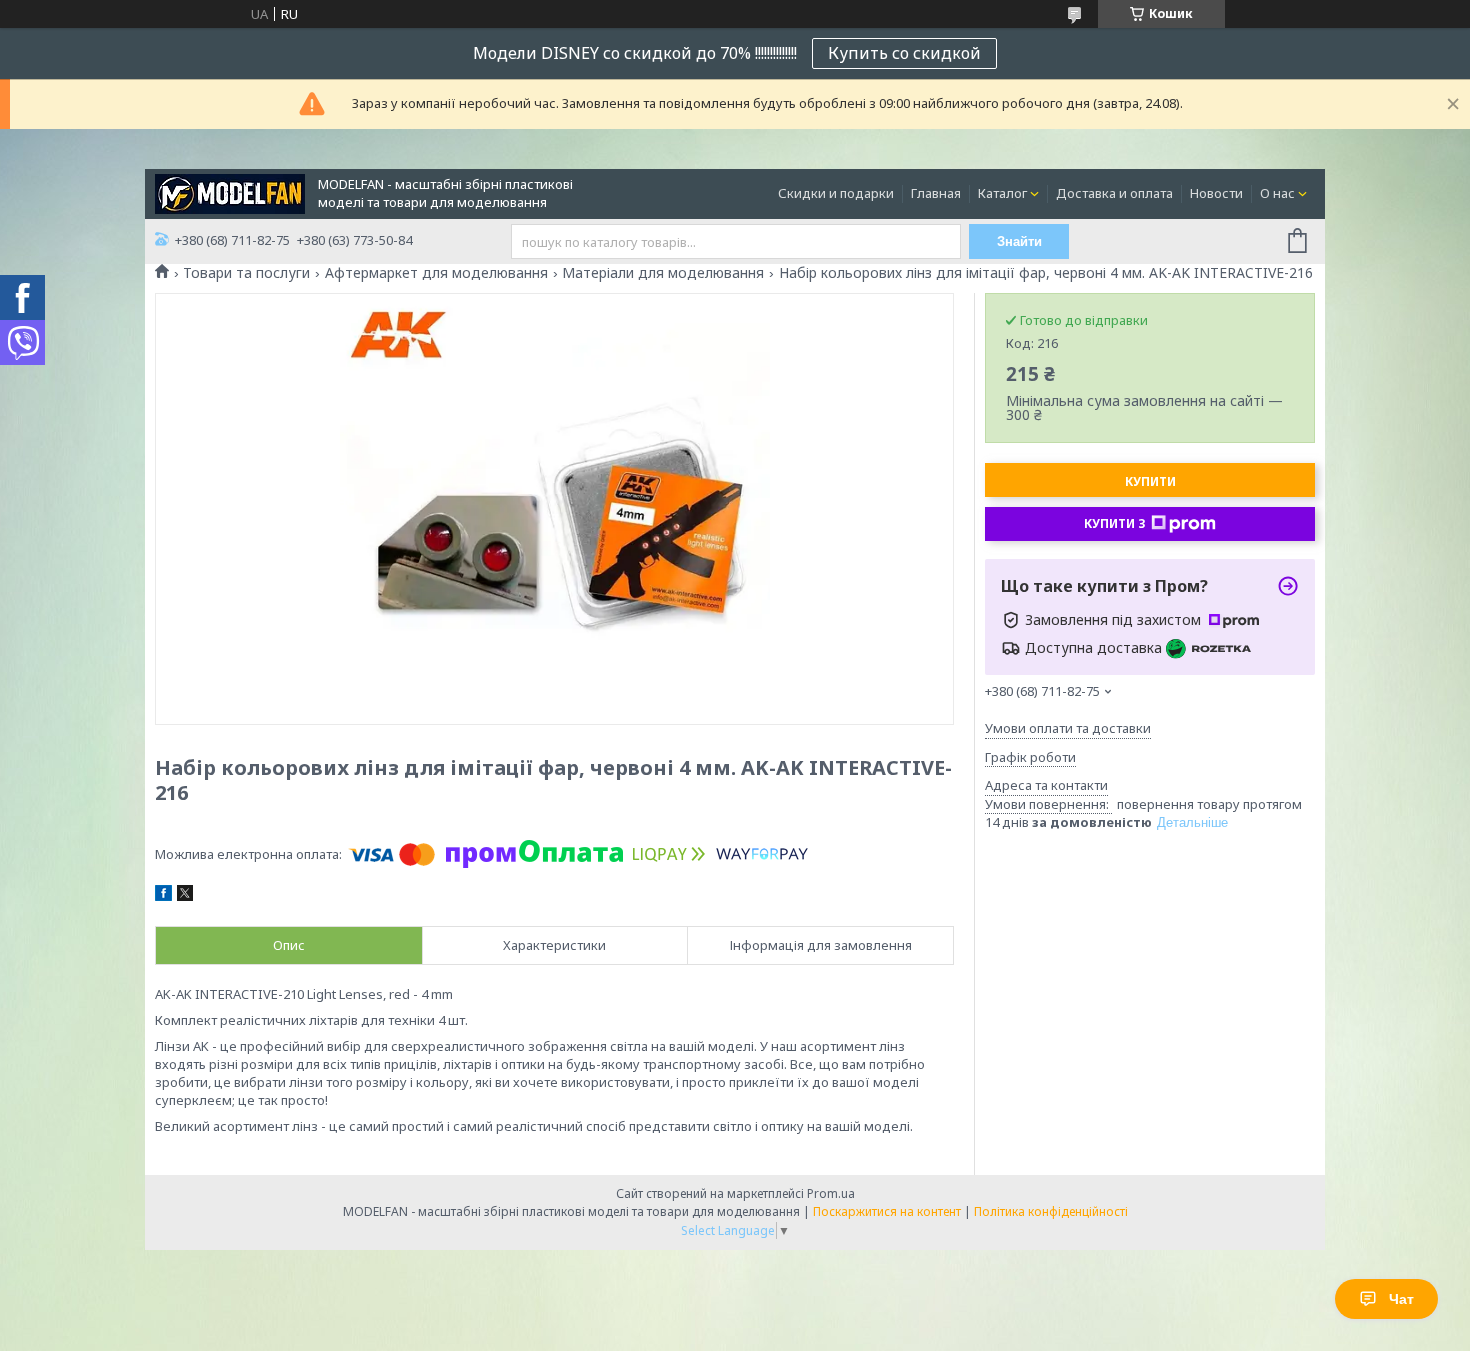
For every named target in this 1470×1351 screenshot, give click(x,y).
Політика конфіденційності (1051, 1211)
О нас (1277, 193)
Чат (1401, 1299)
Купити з (1115, 523)
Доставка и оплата (1114, 193)
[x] (185, 896)
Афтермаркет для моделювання (436, 273)
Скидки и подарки (836, 193)
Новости (1216, 193)
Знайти (1019, 241)
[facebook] (163, 896)
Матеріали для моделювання (663, 273)
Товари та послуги (246, 273)
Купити (1150, 481)
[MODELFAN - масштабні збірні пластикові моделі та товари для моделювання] (230, 192)
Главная (936, 193)
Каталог (1002, 193)
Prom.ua (831, 1193)
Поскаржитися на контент (887, 1211)
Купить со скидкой (904, 53)
